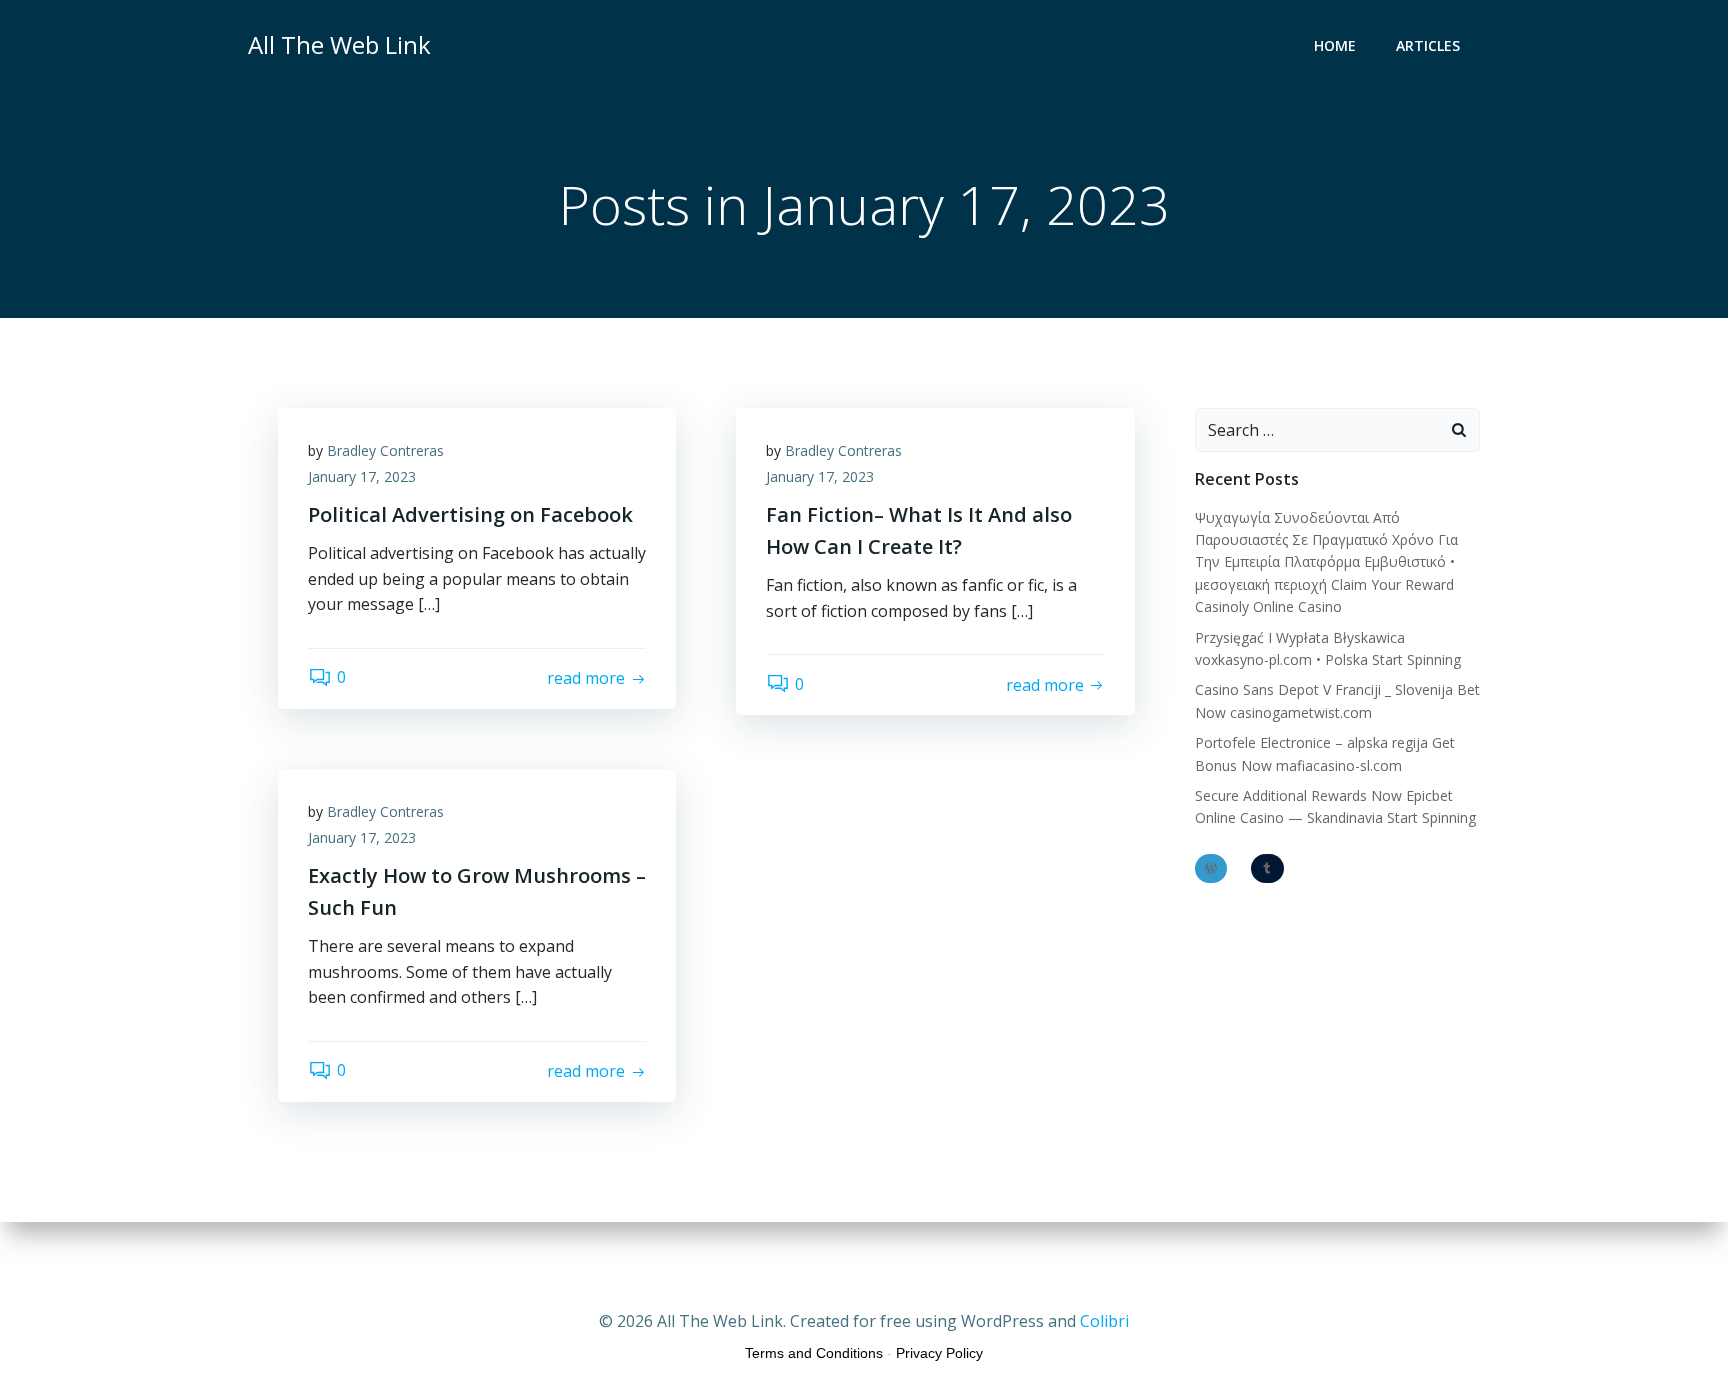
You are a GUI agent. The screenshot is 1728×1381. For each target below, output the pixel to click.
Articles (1428, 45)
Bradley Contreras (385, 450)
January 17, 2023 (362, 476)
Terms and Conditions (814, 1353)
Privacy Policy (939, 1353)
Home (1335, 45)
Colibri (1104, 1321)
